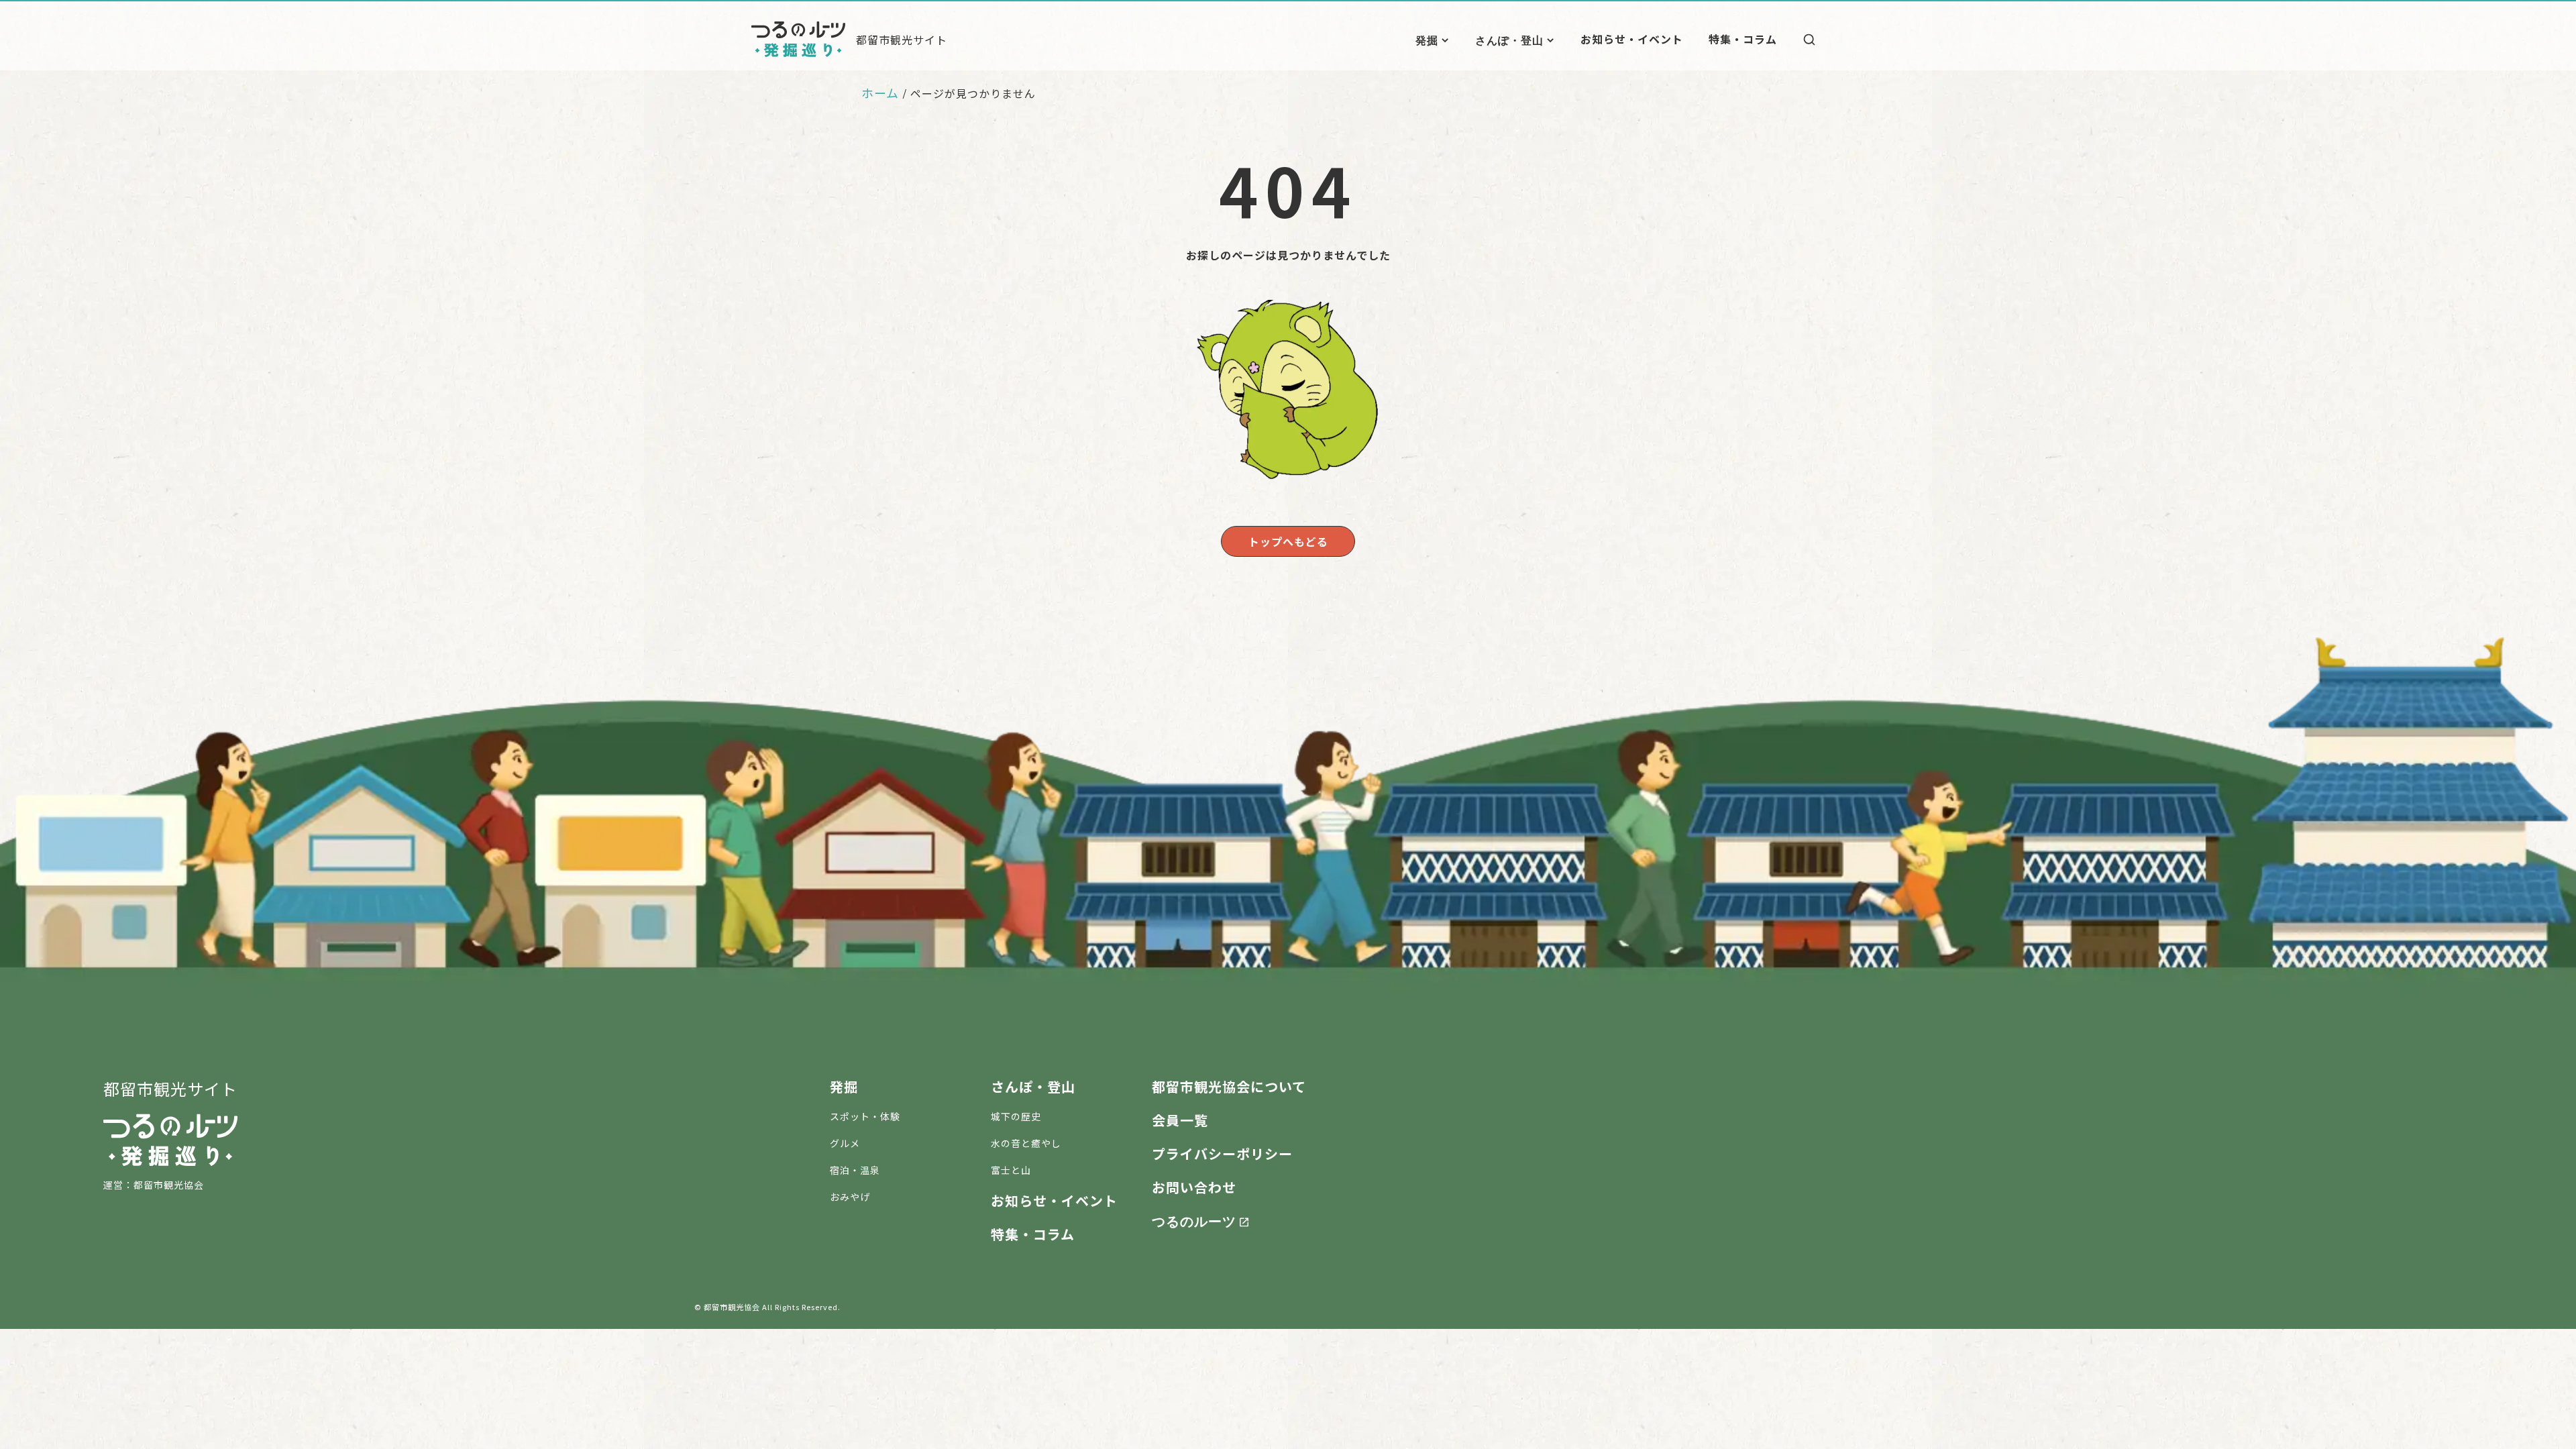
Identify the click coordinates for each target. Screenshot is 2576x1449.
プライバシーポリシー (1222, 1153)
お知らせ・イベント (1632, 39)
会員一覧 (1180, 1120)
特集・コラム (1743, 39)
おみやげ (850, 1197)
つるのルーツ (1194, 1220)
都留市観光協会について (1229, 1086)
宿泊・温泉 (855, 1170)
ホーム (880, 93)
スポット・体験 (865, 1116)
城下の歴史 (1016, 1116)
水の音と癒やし (1026, 1143)
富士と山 (1011, 1170)
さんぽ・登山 (1509, 40)
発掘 (1427, 40)
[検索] (1809, 40)
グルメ (845, 1143)
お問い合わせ (1194, 1187)
